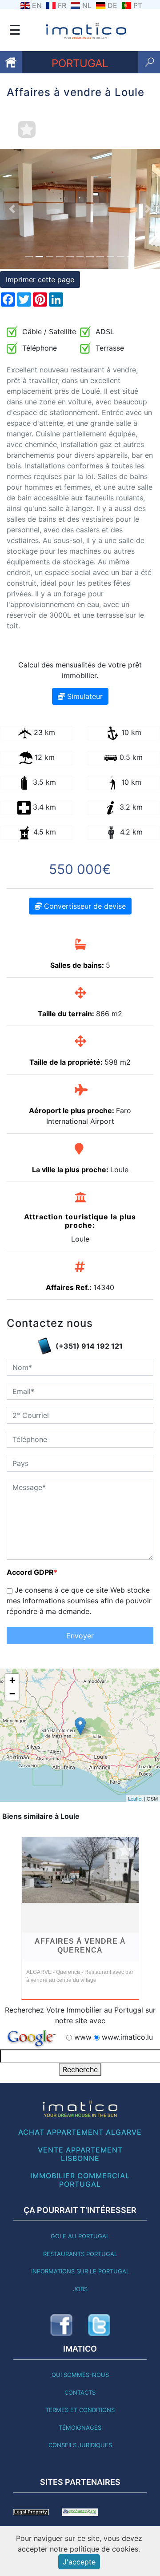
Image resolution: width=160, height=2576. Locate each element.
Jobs (80, 2289)
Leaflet (135, 1798)
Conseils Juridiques (80, 2445)
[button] (12, 209)
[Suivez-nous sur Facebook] (61, 2325)
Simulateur (84, 696)
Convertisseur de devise (84, 906)
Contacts (80, 2392)
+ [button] (12, 1680)
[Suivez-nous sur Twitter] (99, 2325)
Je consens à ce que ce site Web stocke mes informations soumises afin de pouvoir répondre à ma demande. (79, 1601)
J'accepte (79, 2562)
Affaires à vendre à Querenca (80, 1946)
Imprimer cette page (40, 280)
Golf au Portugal (80, 2236)
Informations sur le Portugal (80, 2271)
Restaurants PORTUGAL (80, 2254)
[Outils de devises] (80, 2512)
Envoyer (80, 1636)
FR (62, 5)
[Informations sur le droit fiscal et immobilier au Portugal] (31, 2512)
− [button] (12, 1694)
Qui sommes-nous (80, 2375)
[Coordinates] (80, 1726)
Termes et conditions (80, 2410)
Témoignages (80, 2428)
